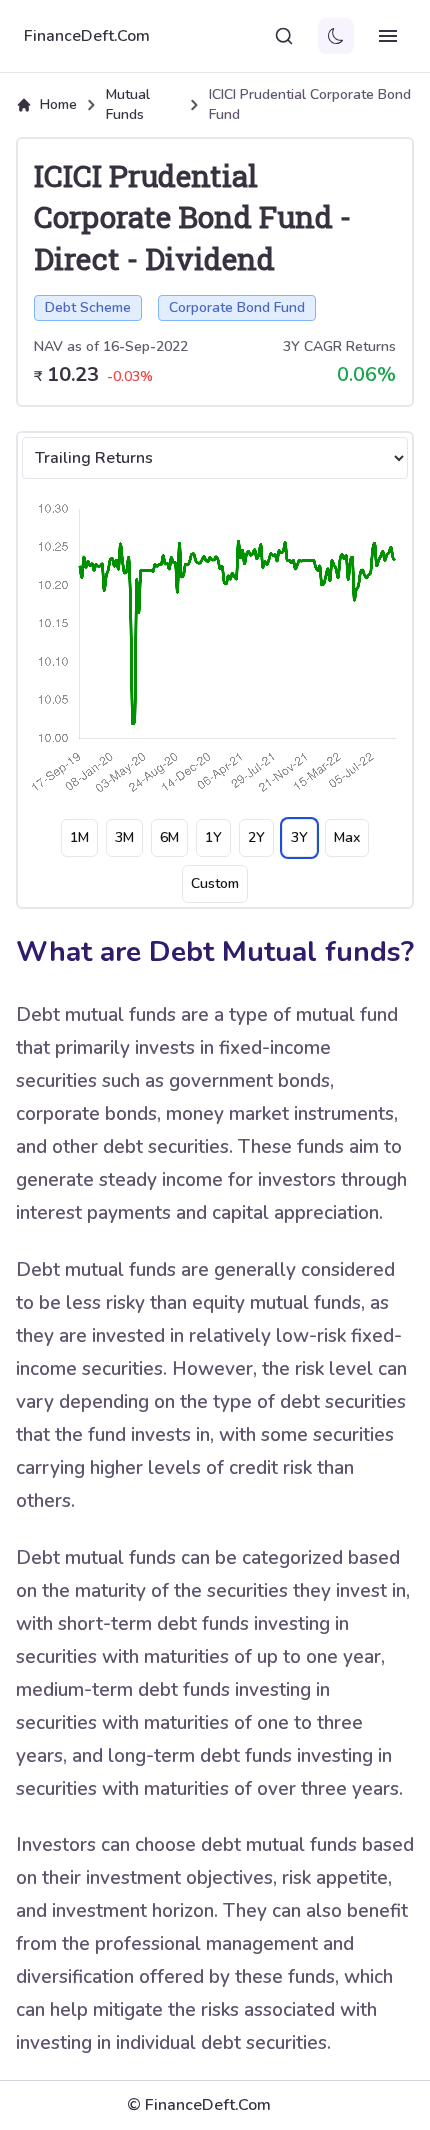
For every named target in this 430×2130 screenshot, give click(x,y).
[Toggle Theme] (336, 36)
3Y (299, 837)
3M (124, 837)
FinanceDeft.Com (87, 36)
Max (347, 837)
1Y (213, 837)
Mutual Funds (128, 104)
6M (169, 837)
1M (79, 837)
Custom (215, 883)
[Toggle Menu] (388, 36)
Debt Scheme (88, 307)
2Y (256, 837)
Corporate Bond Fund (237, 307)
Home (58, 104)
